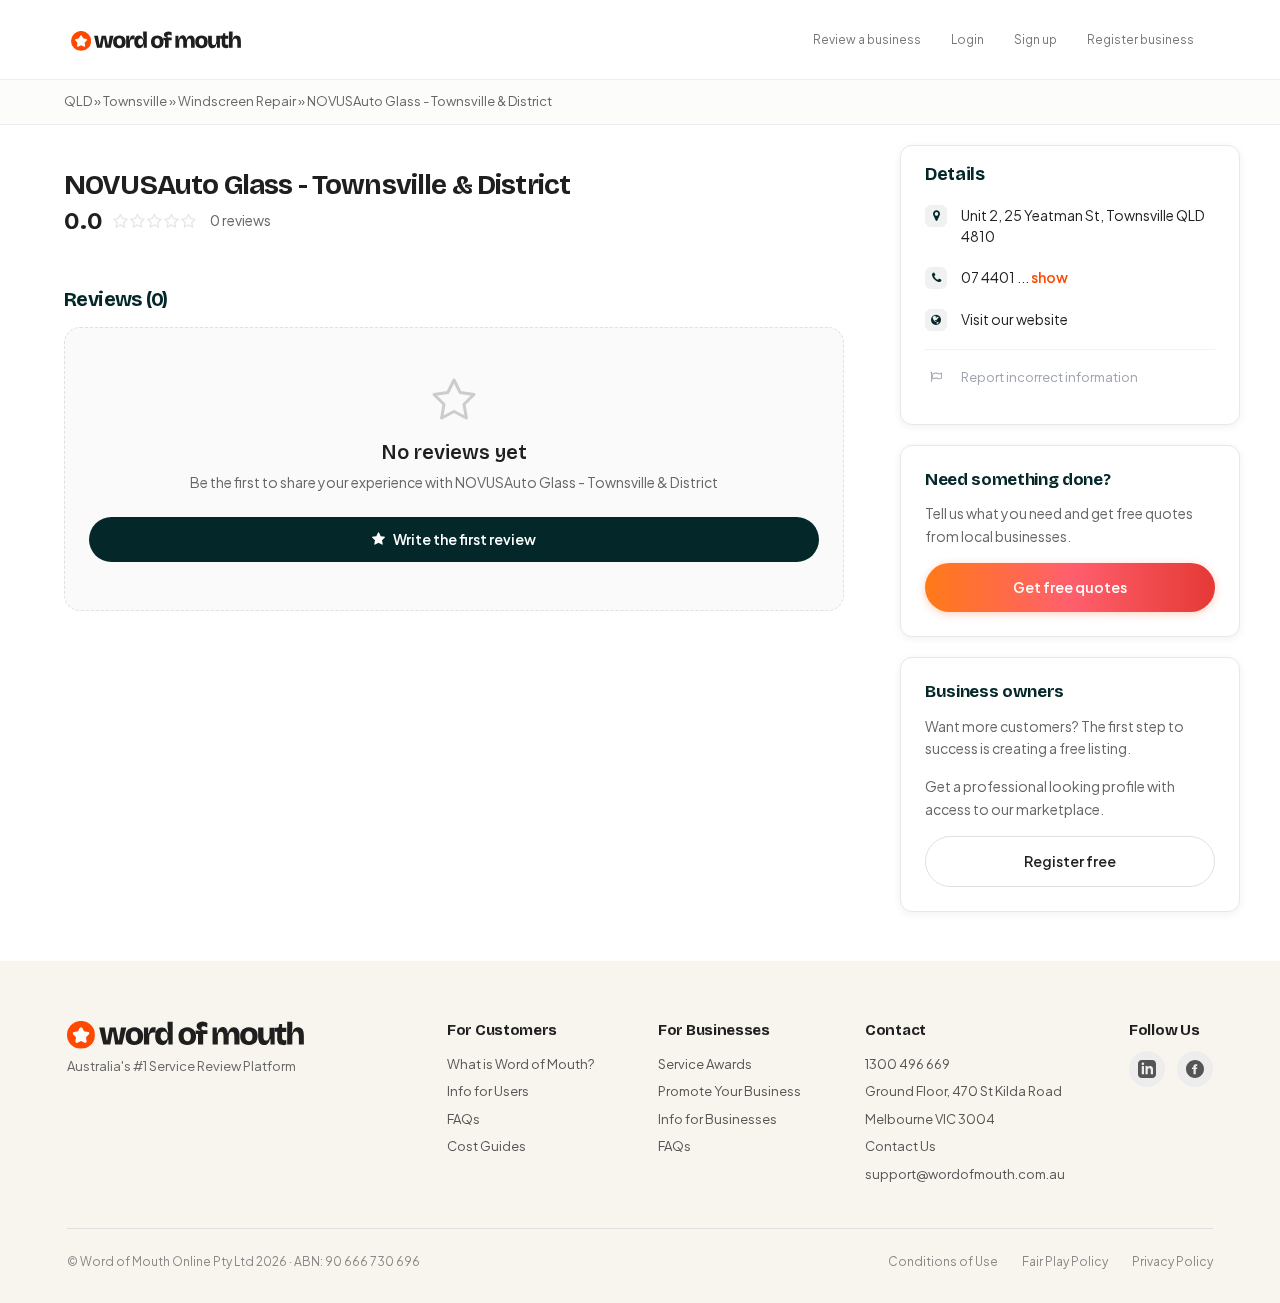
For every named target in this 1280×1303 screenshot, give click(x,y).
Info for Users (488, 1091)
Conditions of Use (943, 1261)
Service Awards (705, 1064)
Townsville (135, 101)
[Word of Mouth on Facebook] (1195, 1069)
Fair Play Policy (1065, 1261)
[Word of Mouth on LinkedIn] (1147, 1069)
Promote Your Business (729, 1091)
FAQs (463, 1119)
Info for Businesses (717, 1119)
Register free (1070, 861)
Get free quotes (1070, 587)
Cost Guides (486, 1146)
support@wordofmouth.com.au (965, 1174)
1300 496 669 (907, 1064)
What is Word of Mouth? (520, 1064)
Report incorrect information (1049, 377)
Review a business (867, 39)
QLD (78, 101)
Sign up (1035, 39)
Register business (1140, 39)
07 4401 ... (1014, 277)
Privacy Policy (1172, 1261)
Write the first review (464, 539)
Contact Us (900, 1146)
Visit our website (1014, 319)
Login (967, 39)
